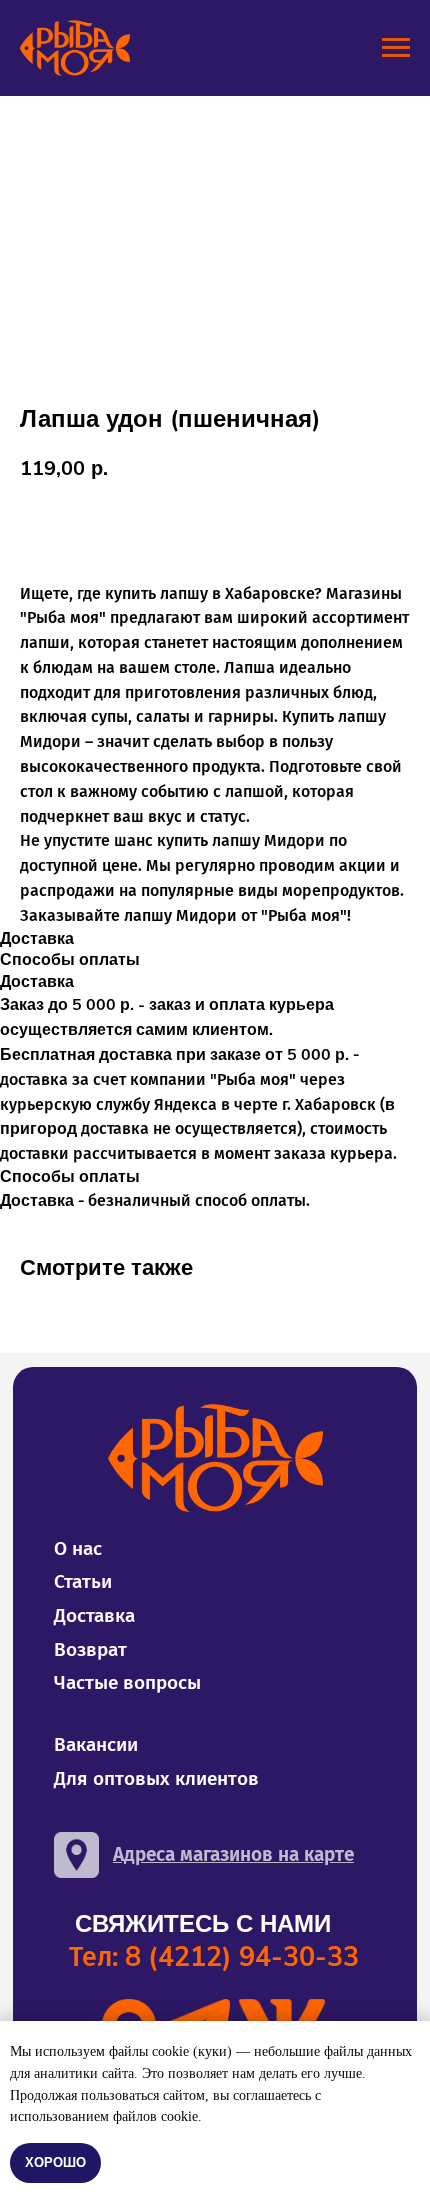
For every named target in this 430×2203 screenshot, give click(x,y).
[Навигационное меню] (396, 48)
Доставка (94, 1615)
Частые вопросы (127, 1682)
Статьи (83, 1581)
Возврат (90, 1649)
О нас (78, 1548)
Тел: (214, 1957)
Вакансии (96, 1744)
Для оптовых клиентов (156, 1778)
